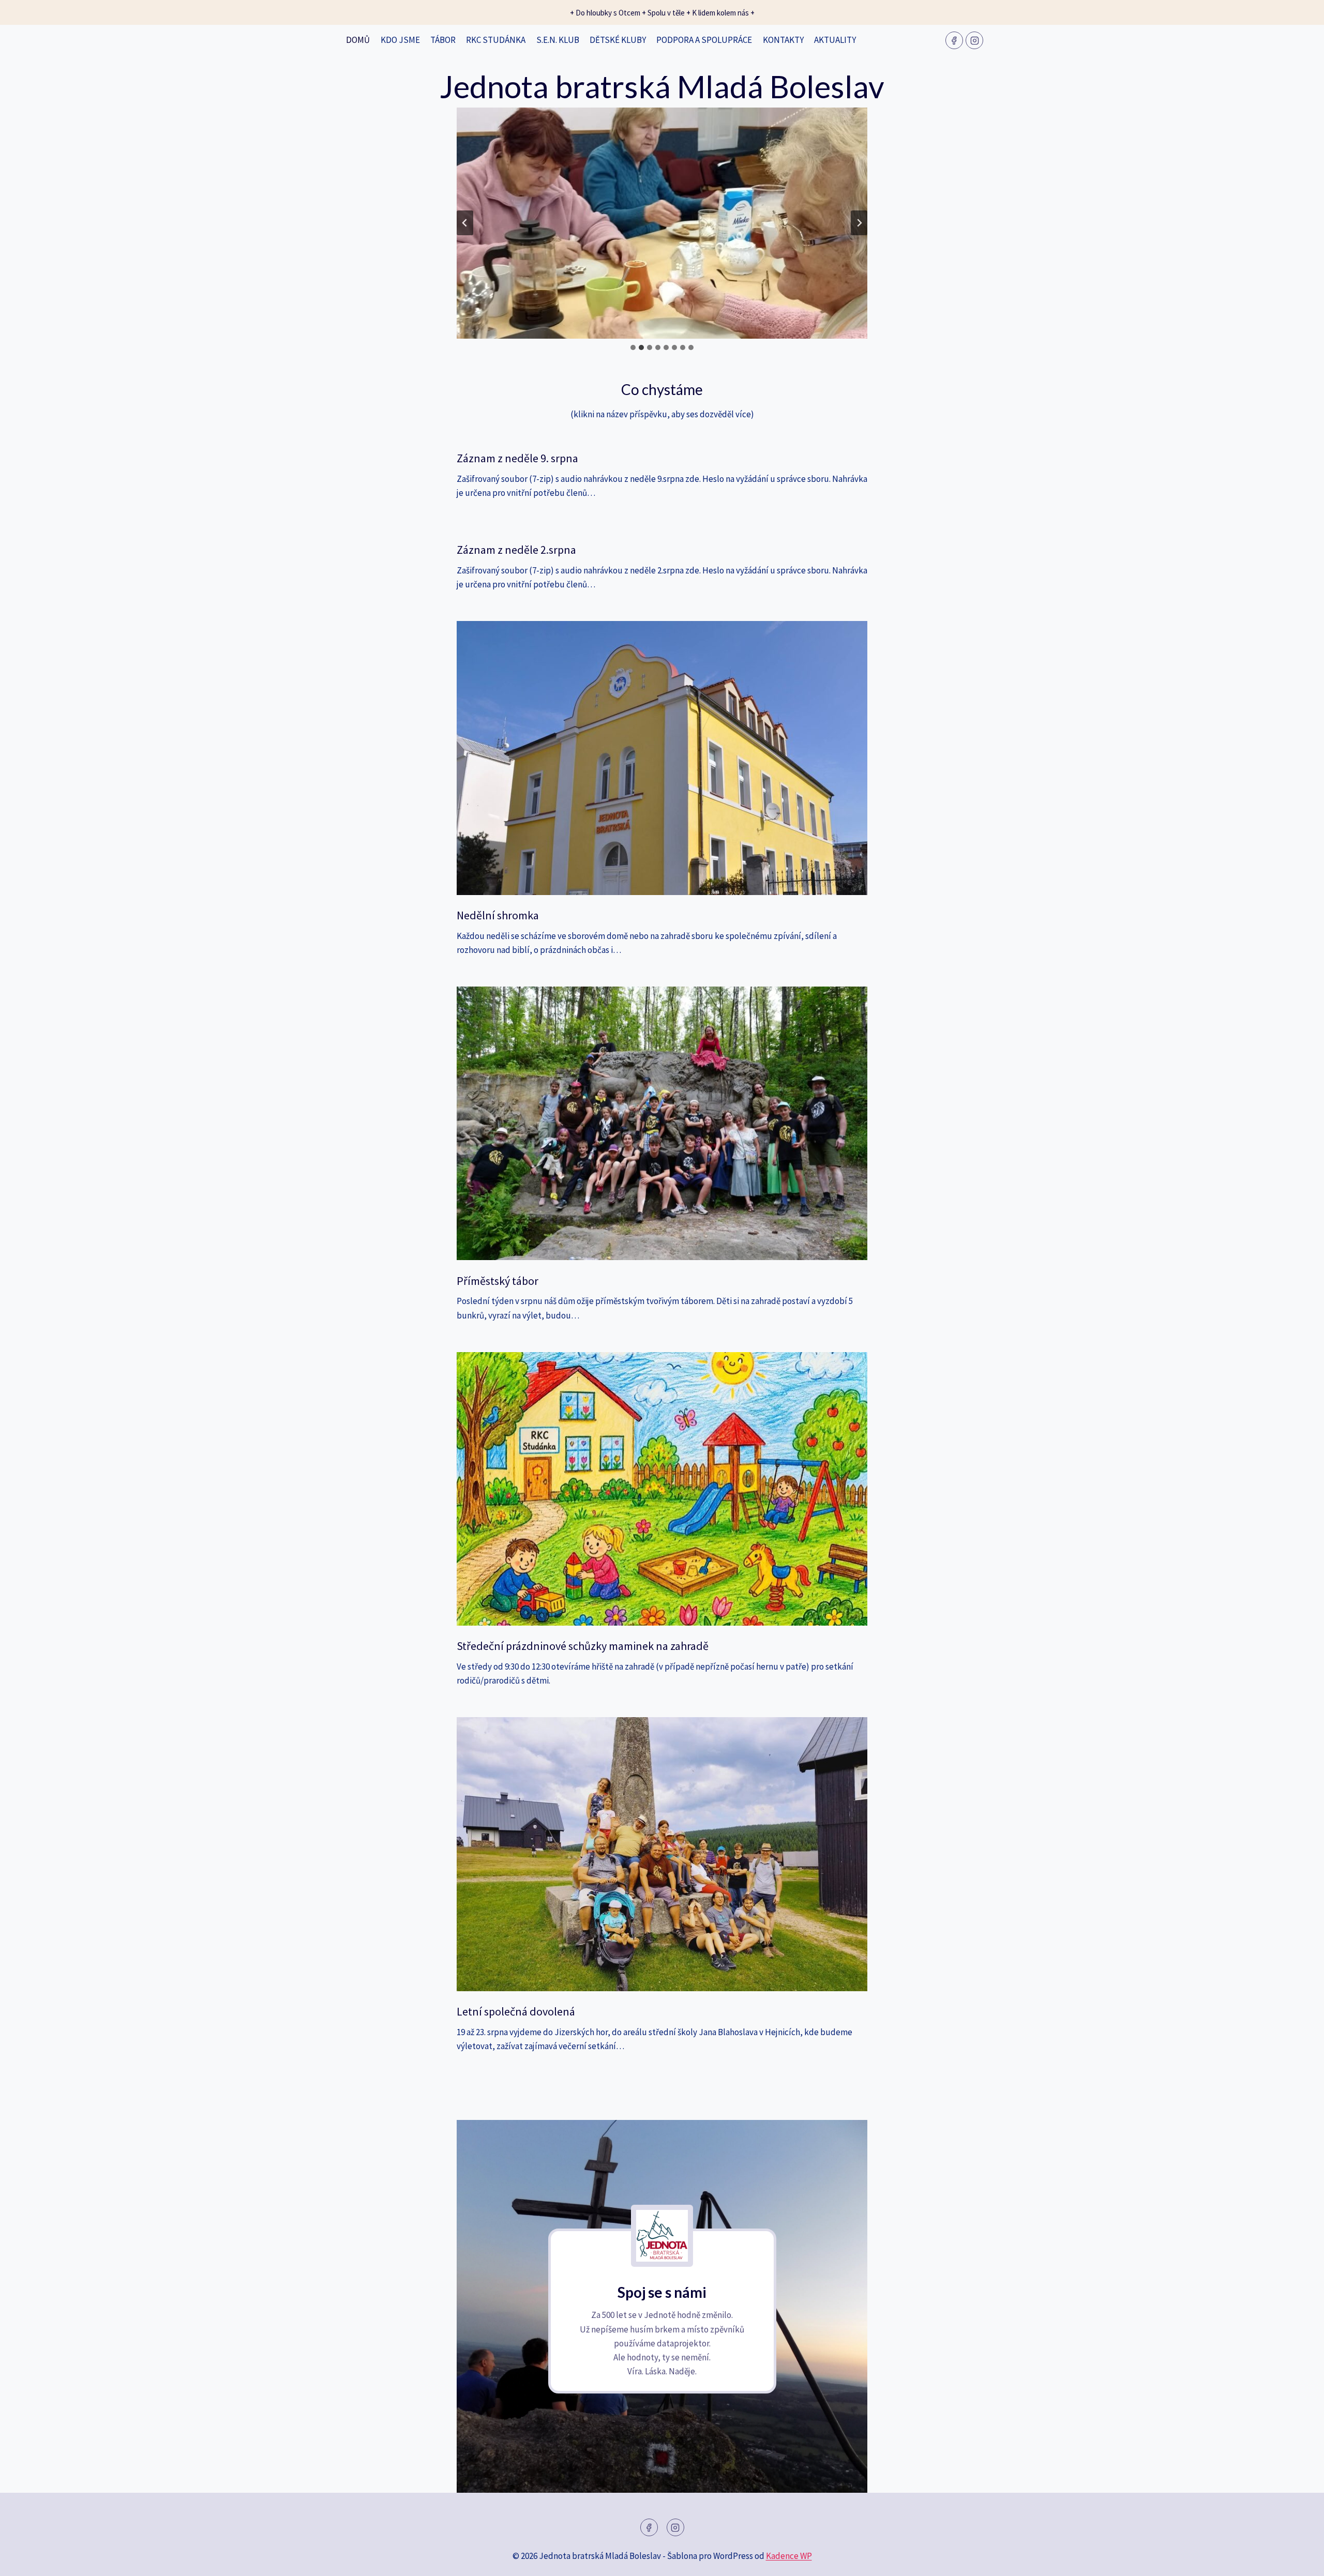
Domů (358, 40)
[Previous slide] (465, 223)
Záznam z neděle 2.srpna (516, 550)
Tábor (443, 40)
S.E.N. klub (558, 40)
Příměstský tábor (498, 1281)
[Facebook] (954, 40)
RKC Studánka (496, 40)
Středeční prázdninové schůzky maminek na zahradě (583, 1646)
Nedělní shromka (498, 915)
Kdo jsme (400, 40)
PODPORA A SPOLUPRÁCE (704, 40)
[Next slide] (859, 223)
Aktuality (835, 40)
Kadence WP (789, 2556)
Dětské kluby (618, 40)
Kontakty (783, 40)
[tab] (633, 347)
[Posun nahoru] (1298, 2560)
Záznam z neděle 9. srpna (517, 458)
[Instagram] (974, 40)
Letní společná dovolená (516, 2011)
